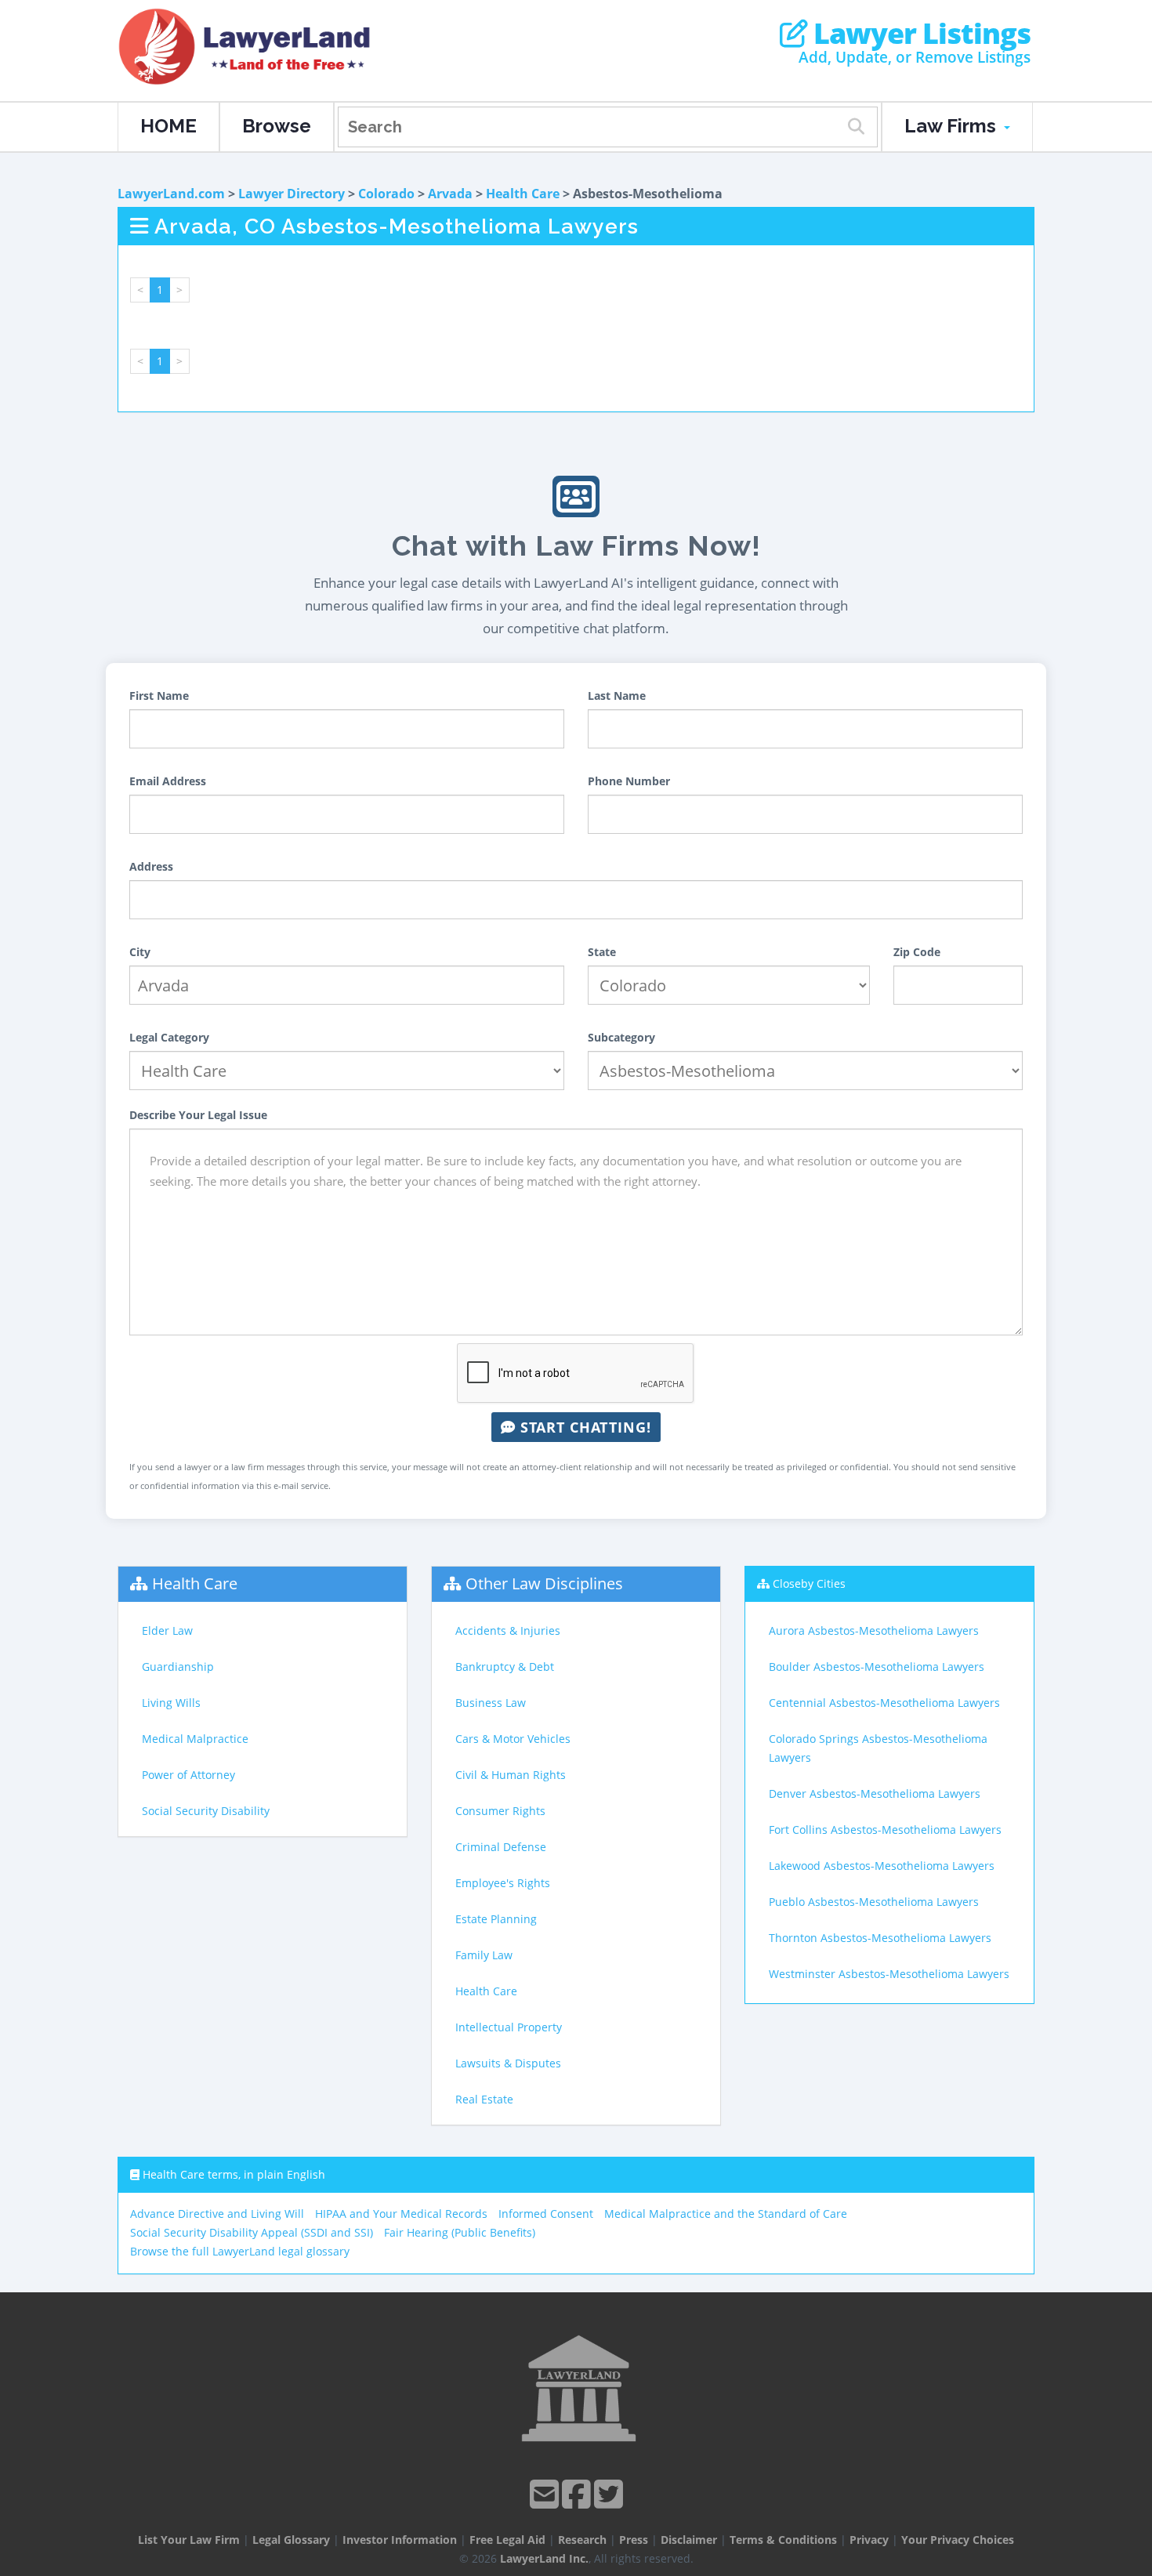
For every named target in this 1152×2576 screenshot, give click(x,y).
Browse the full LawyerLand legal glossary (240, 2251)
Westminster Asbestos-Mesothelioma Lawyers (889, 1974)
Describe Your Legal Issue (198, 1115)
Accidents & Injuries (508, 1630)
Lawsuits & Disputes (508, 2063)
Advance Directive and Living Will (217, 2214)
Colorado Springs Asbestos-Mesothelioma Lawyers (878, 1748)
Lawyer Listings (919, 34)
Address (151, 866)
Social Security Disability (206, 1811)
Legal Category (169, 1037)
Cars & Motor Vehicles (513, 1739)
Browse (277, 126)
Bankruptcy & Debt (505, 1667)
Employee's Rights (503, 1883)
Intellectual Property (509, 2027)
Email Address (168, 781)
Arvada (450, 194)
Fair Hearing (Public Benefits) (460, 2232)
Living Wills (171, 1703)
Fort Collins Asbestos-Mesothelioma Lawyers (885, 1830)
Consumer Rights (500, 1811)
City (140, 952)
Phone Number (629, 781)
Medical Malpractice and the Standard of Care (726, 2214)
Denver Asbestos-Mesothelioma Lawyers (875, 1793)
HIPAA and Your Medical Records (401, 2214)
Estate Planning (496, 1919)
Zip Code (917, 952)
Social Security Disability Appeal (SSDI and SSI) (252, 2232)
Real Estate (484, 2099)
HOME (168, 126)
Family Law (484, 1955)
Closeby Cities (809, 1583)
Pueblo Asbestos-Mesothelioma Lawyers (874, 1902)
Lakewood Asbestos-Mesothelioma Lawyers (882, 1866)
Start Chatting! (583, 1427)
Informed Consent (546, 2214)
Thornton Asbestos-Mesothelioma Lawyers (880, 1938)
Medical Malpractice (195, 1739)
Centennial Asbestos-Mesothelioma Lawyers (884, 1703)
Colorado (386, 194)
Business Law (491, 1703)
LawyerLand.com (171, 194)
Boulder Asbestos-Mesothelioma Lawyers (877, 1667)
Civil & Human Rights (511, 1775)
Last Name (617, 696)
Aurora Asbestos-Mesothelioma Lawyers (874, 1630)
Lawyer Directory (292, 194)
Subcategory (621, 1037)
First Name (159, 696)
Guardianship (178, 1667)
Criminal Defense (501, 1847)
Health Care (523, 194)
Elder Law (167, 1630)
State (602, 952)
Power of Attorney (188, 1775)
